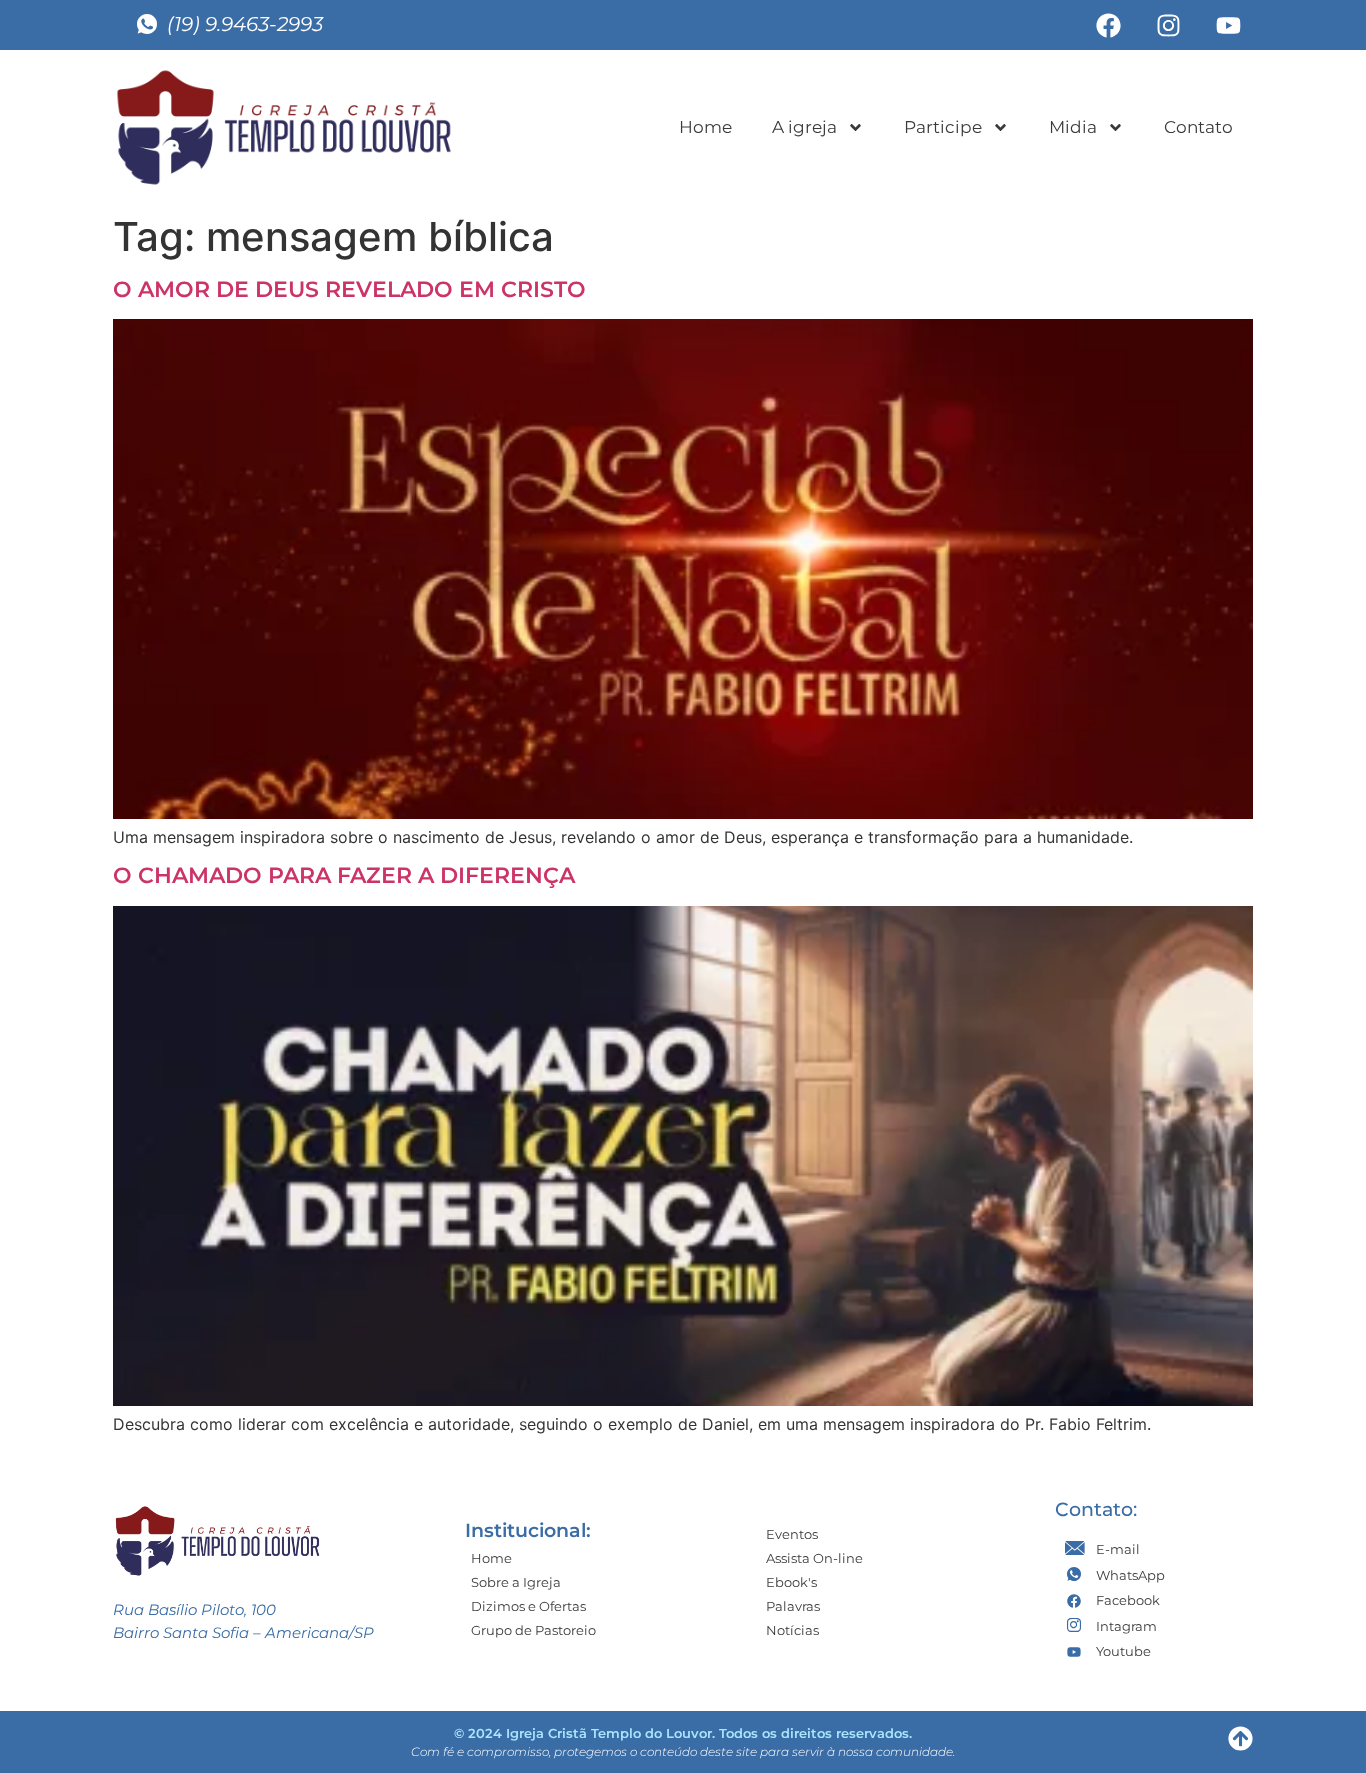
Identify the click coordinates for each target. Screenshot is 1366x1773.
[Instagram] (1168, 25)
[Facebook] (1108, 25)
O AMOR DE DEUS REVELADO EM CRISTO (349, 289)
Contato (1198, 127)
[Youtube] (1228, 25)
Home (705, 127)
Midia (1073, 127)
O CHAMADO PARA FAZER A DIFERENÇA (344, 875)
